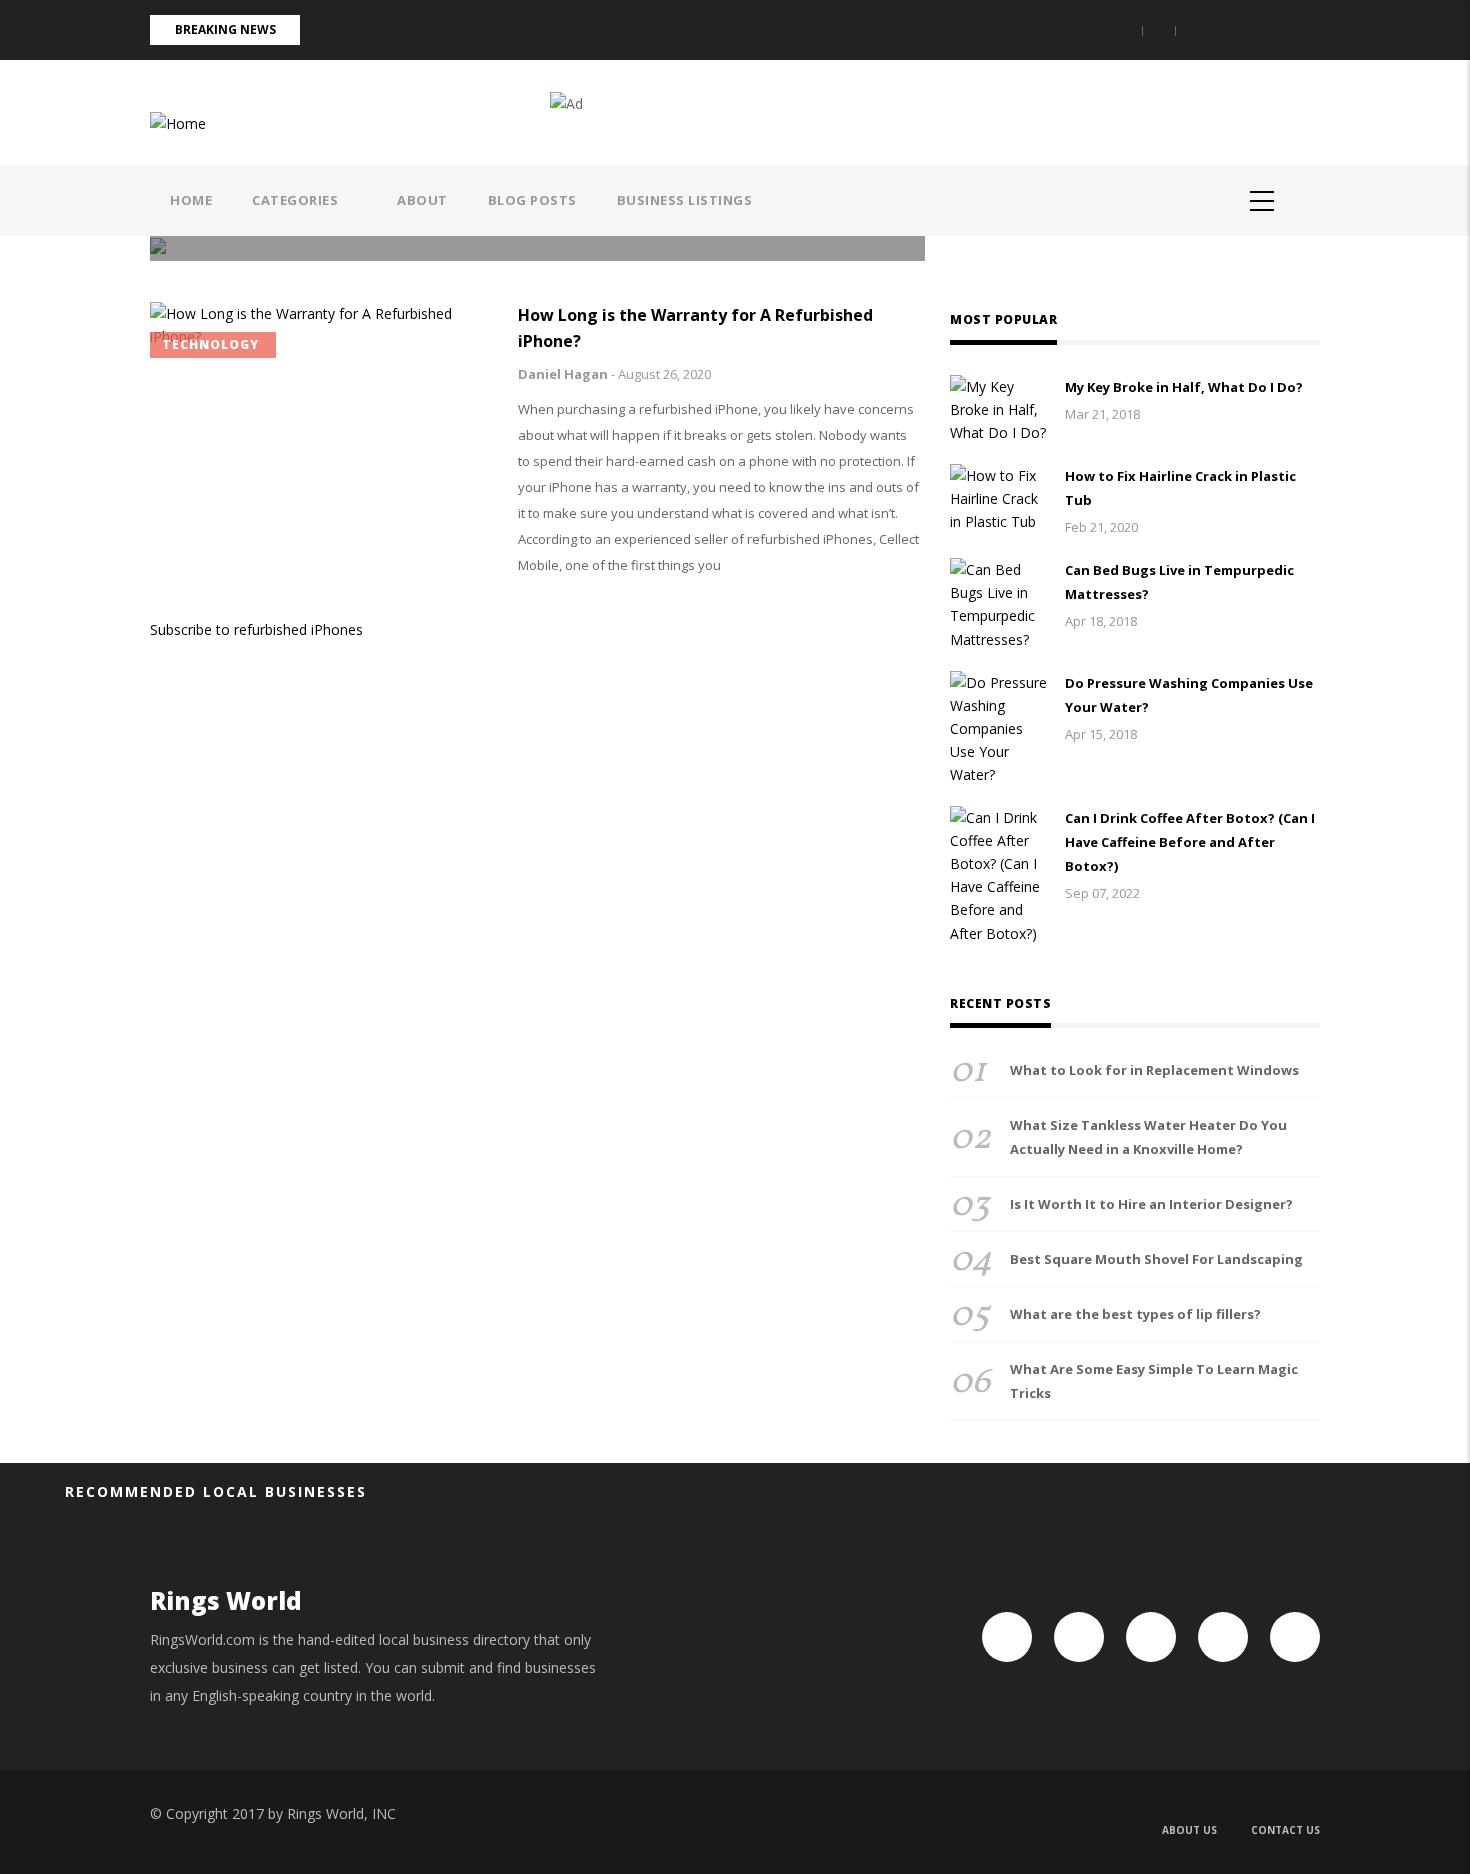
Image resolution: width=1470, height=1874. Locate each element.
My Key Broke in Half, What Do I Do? (1184, 387)
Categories (297, 200)
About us (1189, 1830)
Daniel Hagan (563, 374)
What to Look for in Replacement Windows (1154, 1070)
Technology (210, 344)
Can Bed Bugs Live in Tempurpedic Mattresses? (1179, 582)
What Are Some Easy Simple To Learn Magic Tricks (1154, 1381)
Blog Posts (532, 200)
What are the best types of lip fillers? (1135, 1314)
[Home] (178, 121)
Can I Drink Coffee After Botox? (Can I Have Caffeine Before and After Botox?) (1190, 842)
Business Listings (685, 200)
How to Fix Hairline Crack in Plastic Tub (1180, 488)
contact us (1285, 1830)
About (422, 200)
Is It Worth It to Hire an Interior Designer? (1151, 1204)
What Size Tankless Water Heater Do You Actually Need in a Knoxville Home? (1148, 1137)
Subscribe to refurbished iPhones (256, 629)
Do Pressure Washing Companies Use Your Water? (1189, 695)
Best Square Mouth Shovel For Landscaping (1156, 1259)
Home (191, 200)
